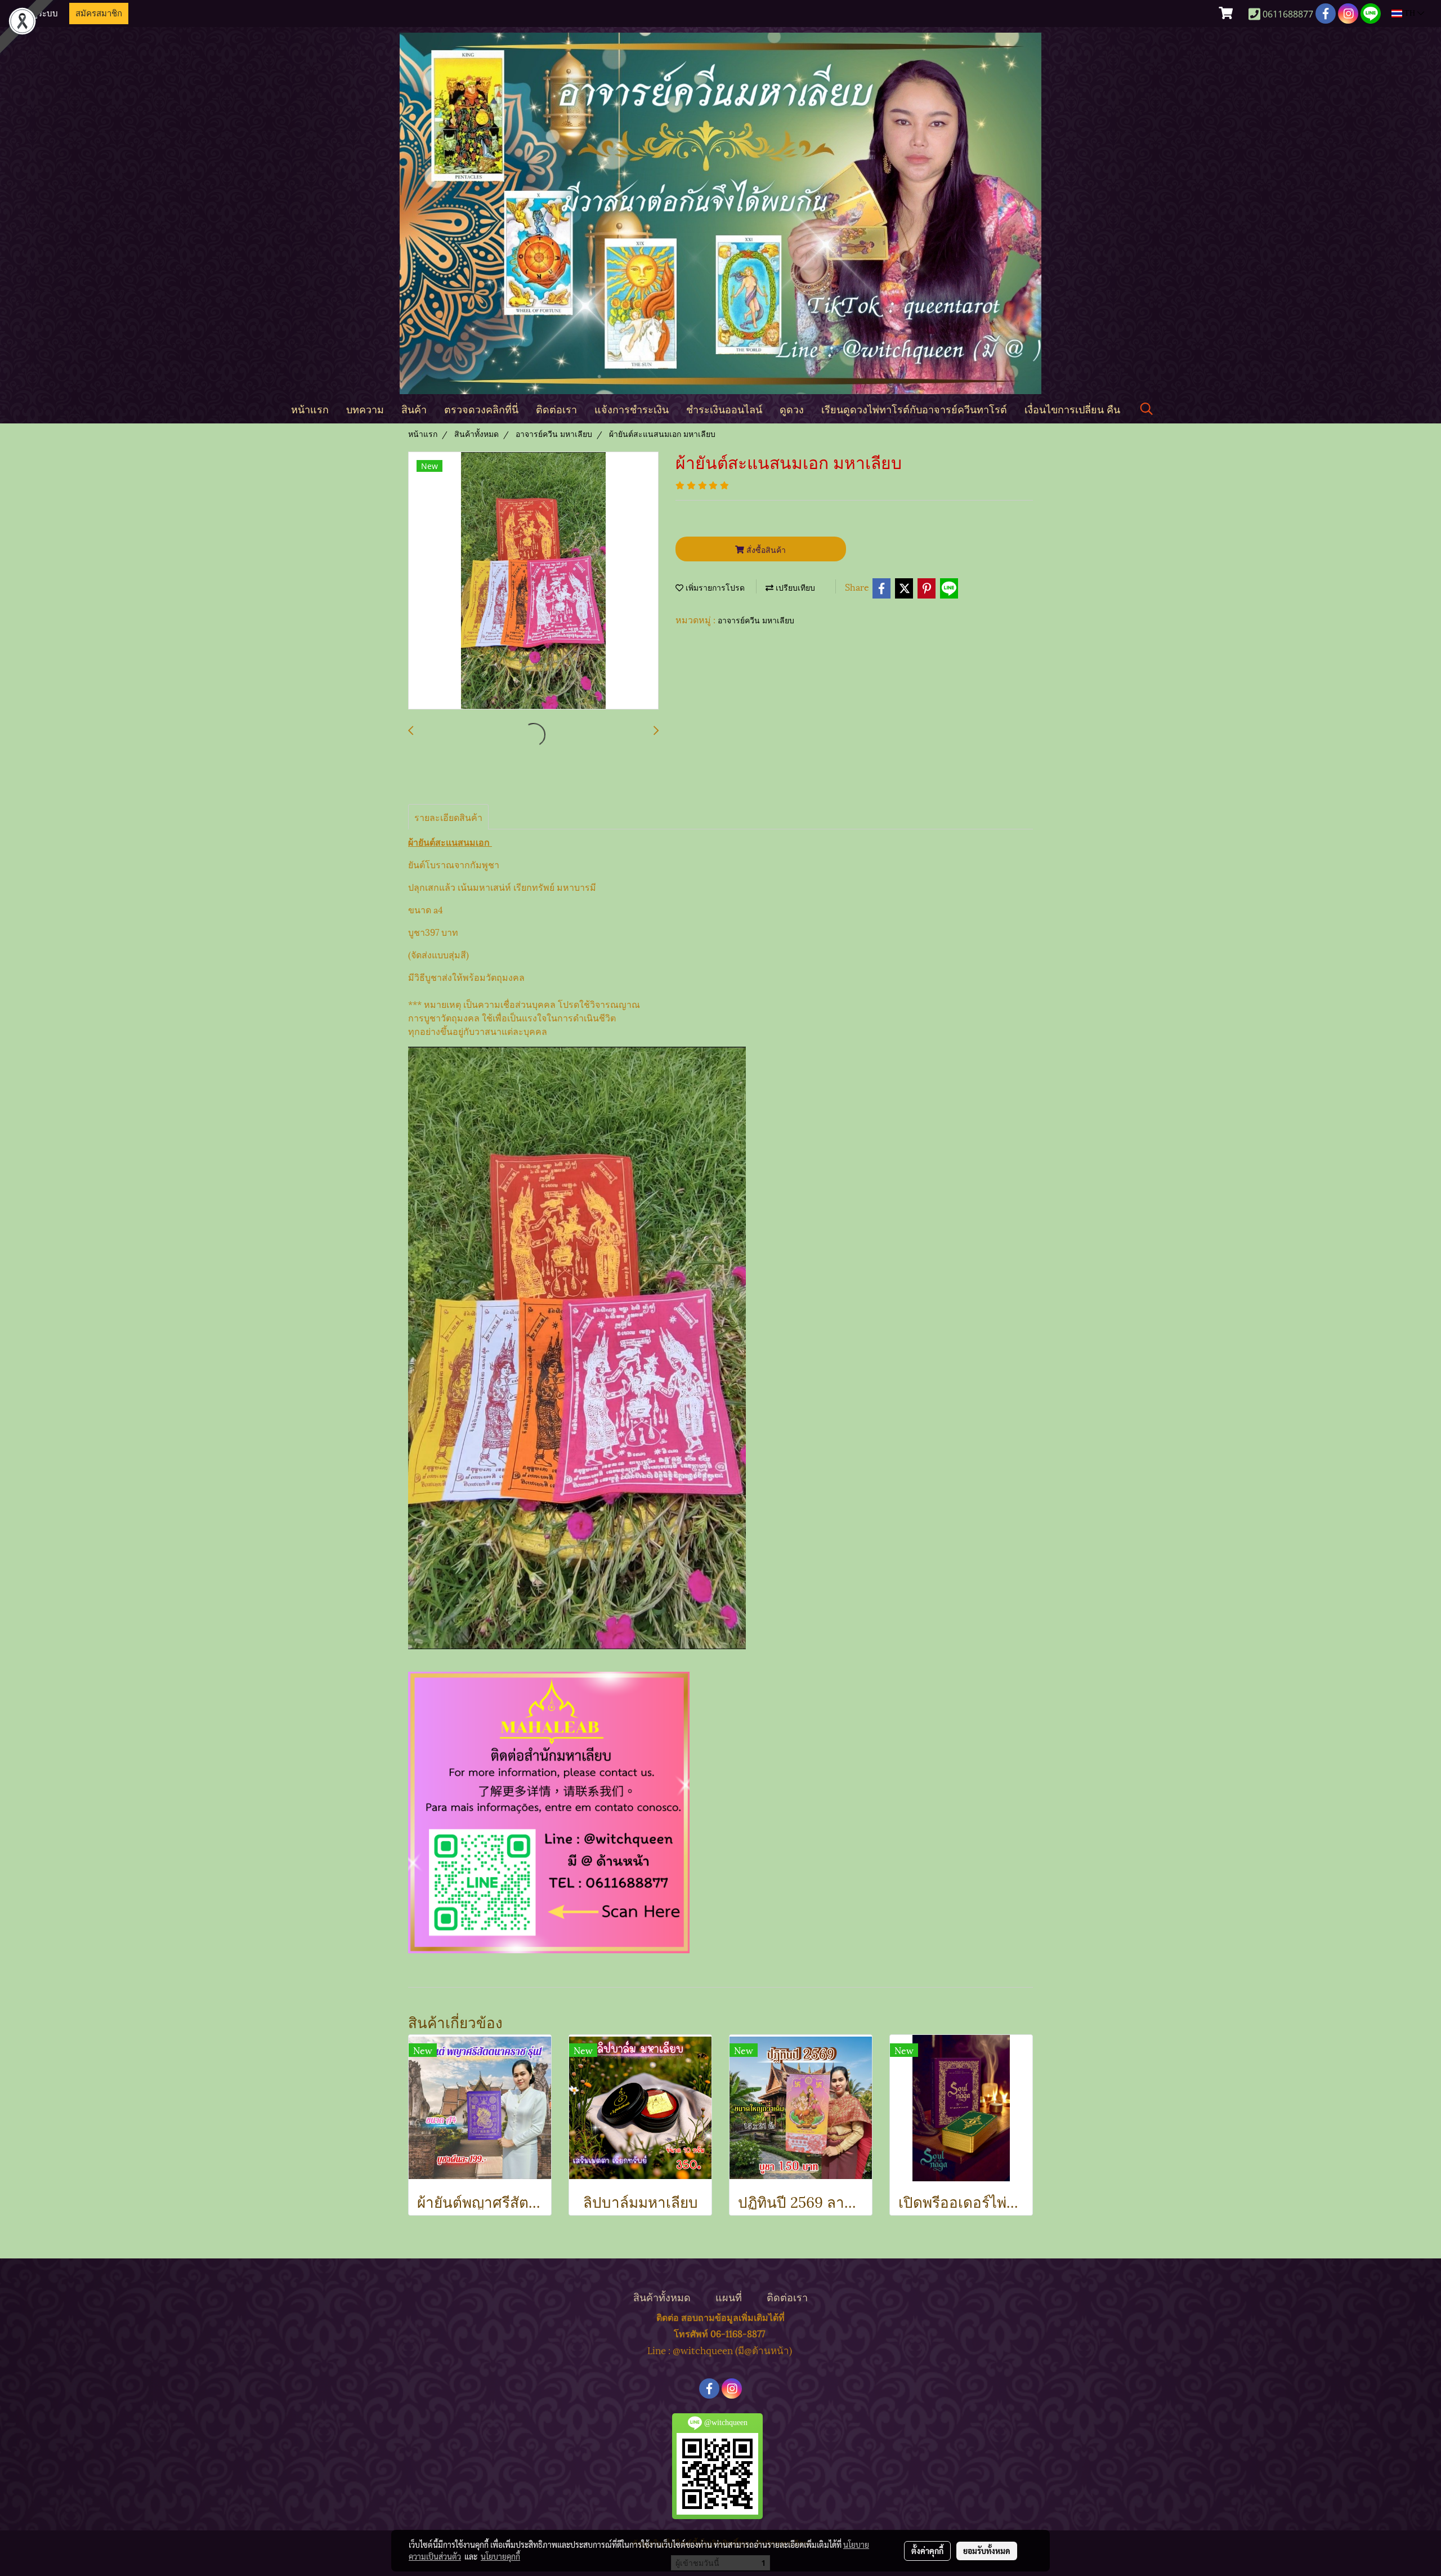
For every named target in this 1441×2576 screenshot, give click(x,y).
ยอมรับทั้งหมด (987, 2551)
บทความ (365, 409)
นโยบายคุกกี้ (500, 2556)
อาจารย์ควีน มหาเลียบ (756, 621)
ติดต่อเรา (556, 409)
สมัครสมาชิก (99, 14)
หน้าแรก (310, 409)
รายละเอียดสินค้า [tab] (448, 817)
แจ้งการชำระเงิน (632, 409)
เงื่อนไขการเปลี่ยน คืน (1072, 409)
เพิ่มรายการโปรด (714, 588)
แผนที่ (729, 2296)
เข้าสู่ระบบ (39, 14)
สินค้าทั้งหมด (662, 2296)
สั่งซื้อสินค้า (765, 549)
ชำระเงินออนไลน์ (724, 409)
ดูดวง (792, 409)
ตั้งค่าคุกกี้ (927, 2551)
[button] (1147, 409)
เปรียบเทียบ (794, 588)
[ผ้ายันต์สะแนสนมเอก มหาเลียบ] (533, 581)
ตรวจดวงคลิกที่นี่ (481, 409)
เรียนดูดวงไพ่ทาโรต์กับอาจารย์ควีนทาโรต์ (914, 409)
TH (1410, 13)
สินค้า (414, 409)
